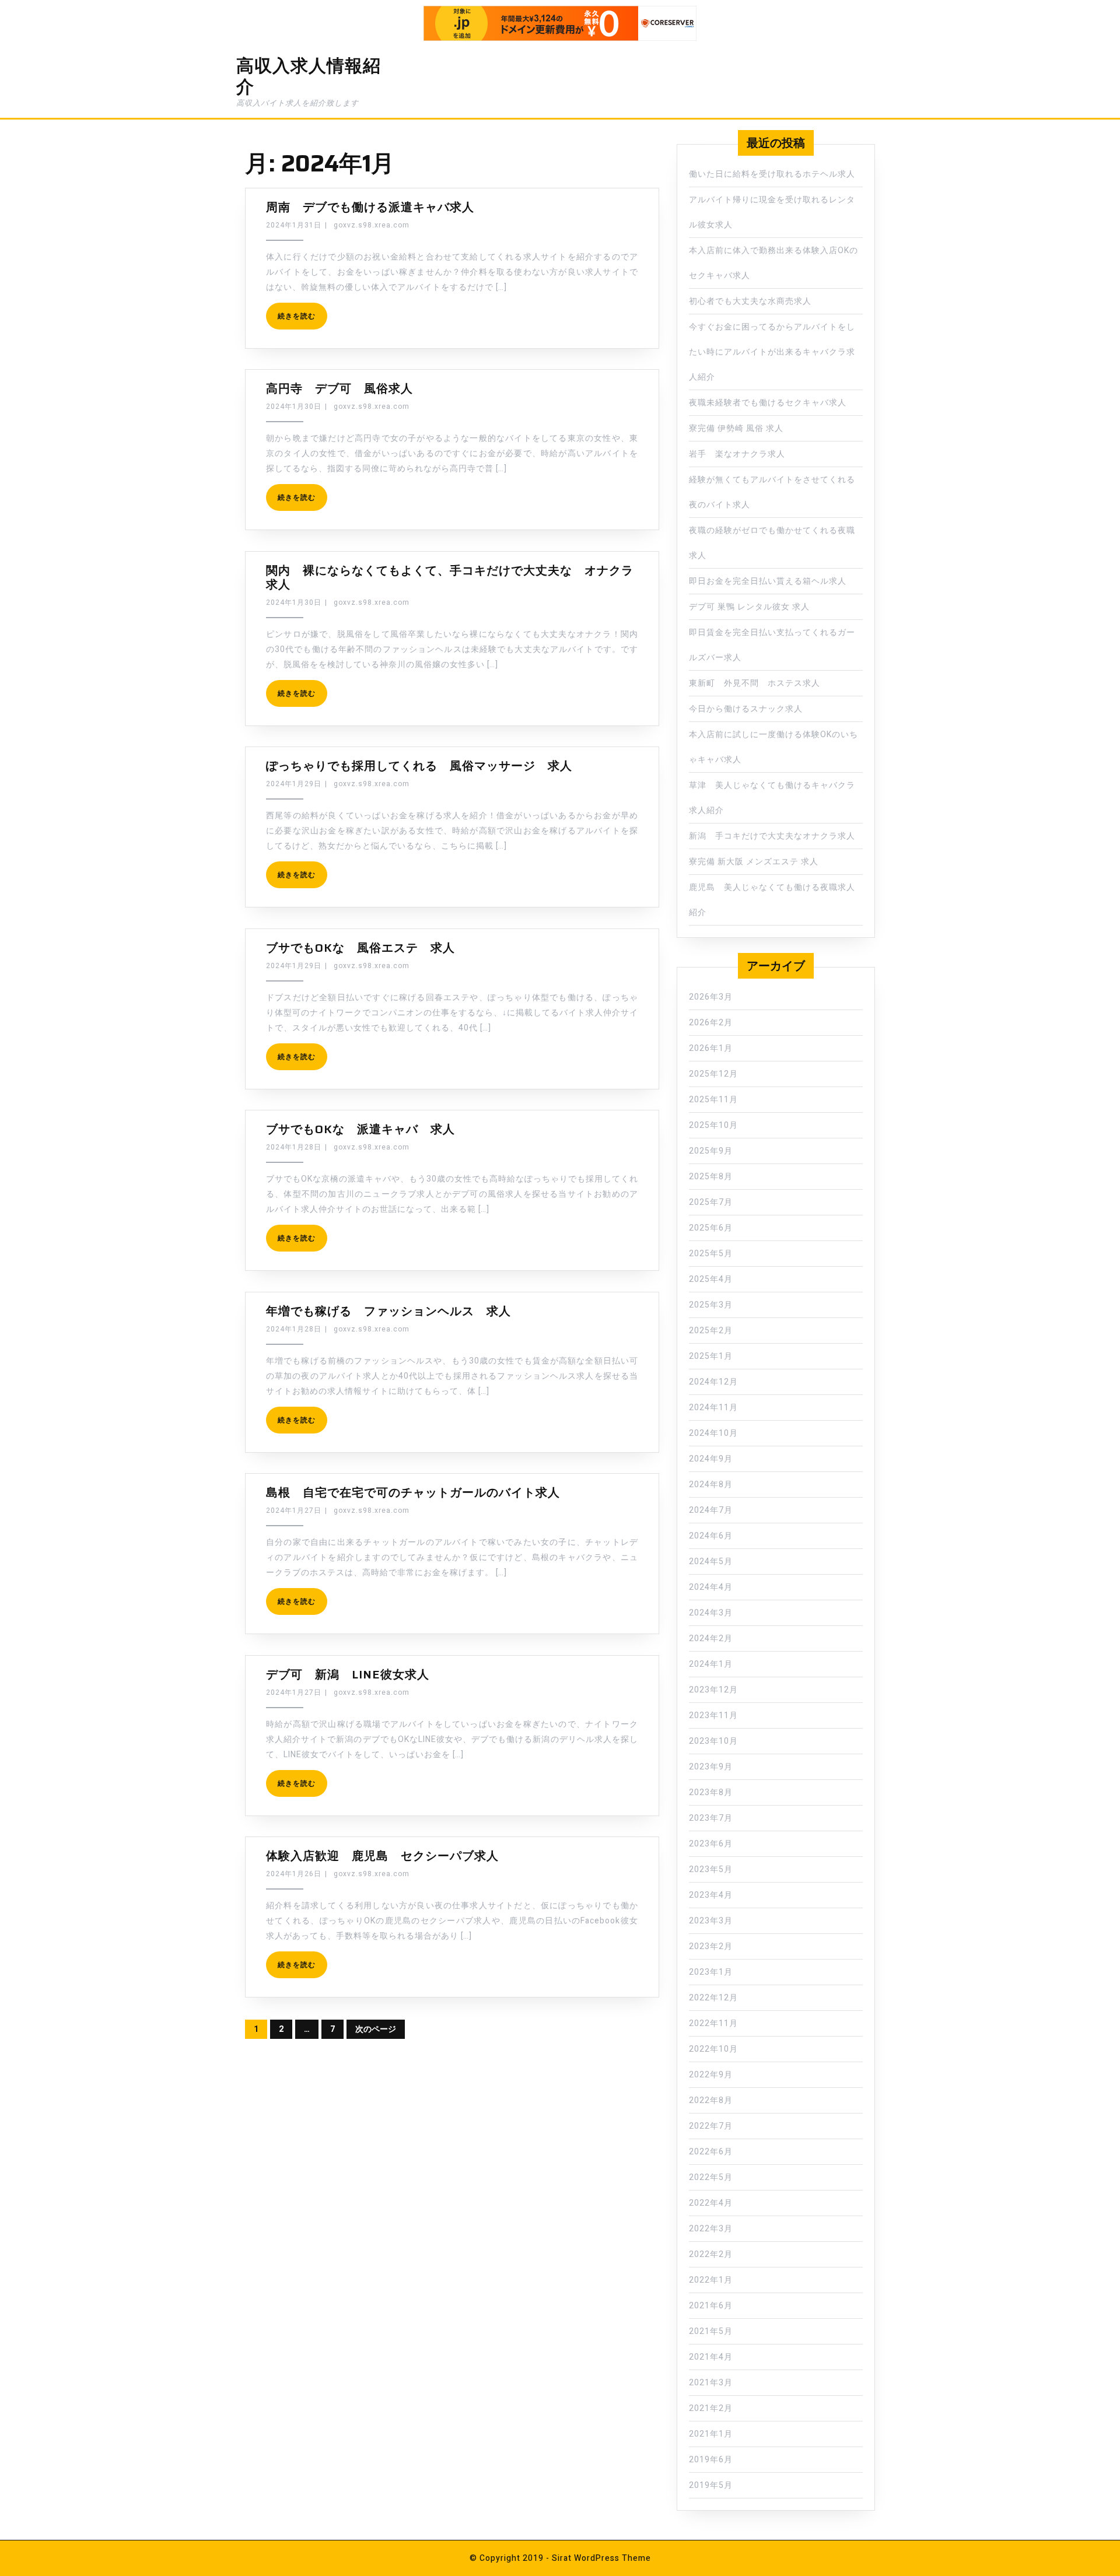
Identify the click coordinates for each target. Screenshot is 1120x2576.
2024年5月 (711, 1562)
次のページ (376, 2029)
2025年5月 (711, 1254)
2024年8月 (711, 1485)
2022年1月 (711, 2280)
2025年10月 (713, 1125)
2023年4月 (711, 1895)
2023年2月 (711, 1946)
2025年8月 (711, 1177)
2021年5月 (711, 2331)
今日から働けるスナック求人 (746, 709)
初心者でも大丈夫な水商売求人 (750, 301)
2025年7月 (711, 1202)
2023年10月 (713, 1741)
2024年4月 (711, 1587)
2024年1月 (711, 1664)
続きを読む (297, 316)
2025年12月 (713, 1074)
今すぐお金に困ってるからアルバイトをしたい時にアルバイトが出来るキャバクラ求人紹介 (772, 352)
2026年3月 (711, 997)
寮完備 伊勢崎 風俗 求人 (736, 428)
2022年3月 (711, 2229)
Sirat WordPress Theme (601, 2558)
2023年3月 (711, 1921)
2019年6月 (711, 2460)
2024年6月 (711, 1536)
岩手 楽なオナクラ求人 (737, 454)
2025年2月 (711, 1331)
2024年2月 (711, 1639)
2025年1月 (711, 1356)
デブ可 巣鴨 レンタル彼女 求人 (749, 607)
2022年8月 (711, 2100)
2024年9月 (711, 1459)
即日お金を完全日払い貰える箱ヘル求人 (768, 581)
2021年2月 (711, 2408)
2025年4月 (711, 1279)
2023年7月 (711, 1818)
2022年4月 (711, 2203)
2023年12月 (713, 1690)
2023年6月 (711, 1844)
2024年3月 (711, 1613)
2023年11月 (713, 1715)
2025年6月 (711, 1228)
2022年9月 (711, 2075)
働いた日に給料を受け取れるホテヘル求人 (772, 174)
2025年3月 (711, 1305)
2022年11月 (713, 2023)
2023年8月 (711, 1792)
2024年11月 (713, 1408)
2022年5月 (711, 2177)
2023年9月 (711, 1767)
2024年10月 (713, 1433)
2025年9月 (711, 1151)
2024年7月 (711, 1510)
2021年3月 (711, 2383)
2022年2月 (711, 2254)
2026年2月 (711, 1023)
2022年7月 (711, 2126)
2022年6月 (711, 2152)
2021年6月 (711, 2306)
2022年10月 (713, 2049)
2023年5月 (711, 1869)
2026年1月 (711, 1048)
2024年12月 (713, 1382)
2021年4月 (711, 2357)
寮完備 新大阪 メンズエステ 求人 (754, 862)
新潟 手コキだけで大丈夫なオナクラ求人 (772, 836)
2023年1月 (711, 1972)
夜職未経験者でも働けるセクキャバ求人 (768, 403)
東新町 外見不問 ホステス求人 (755, 683)
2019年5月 (711, 2485)
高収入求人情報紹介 (309, 76)
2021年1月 (711, 2434)
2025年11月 (713, 1100)
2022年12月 (713, 1998)
